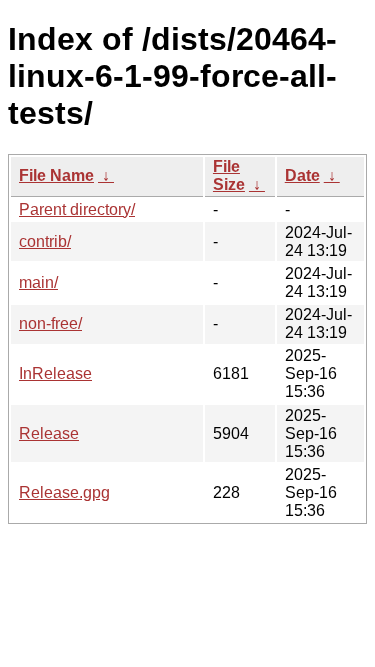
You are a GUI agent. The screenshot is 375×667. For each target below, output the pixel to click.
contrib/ (45, 241)
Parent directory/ (77, 209)
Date (302, 175)
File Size (229, 175)
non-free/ (50, 323)
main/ (38, 282)
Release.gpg (64, 492)
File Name (56, 175)
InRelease (55, 373)
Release (49, 433)
